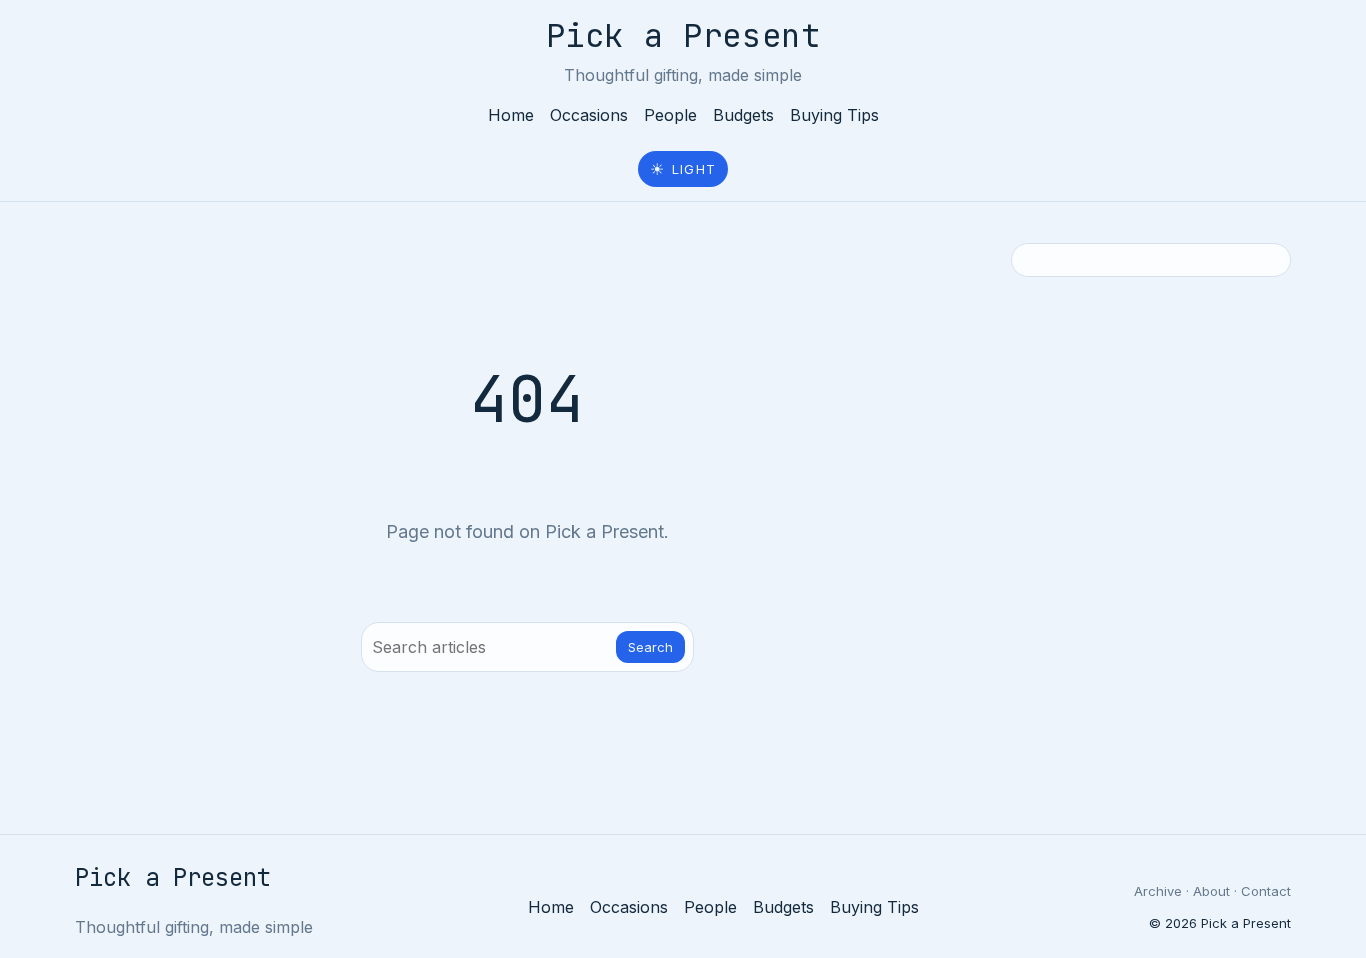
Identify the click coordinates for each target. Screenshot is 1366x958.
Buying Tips (834, 115)
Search (650, 647)
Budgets (743, 115)
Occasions (589, 115)
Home (511, 115)
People (670, 115)
